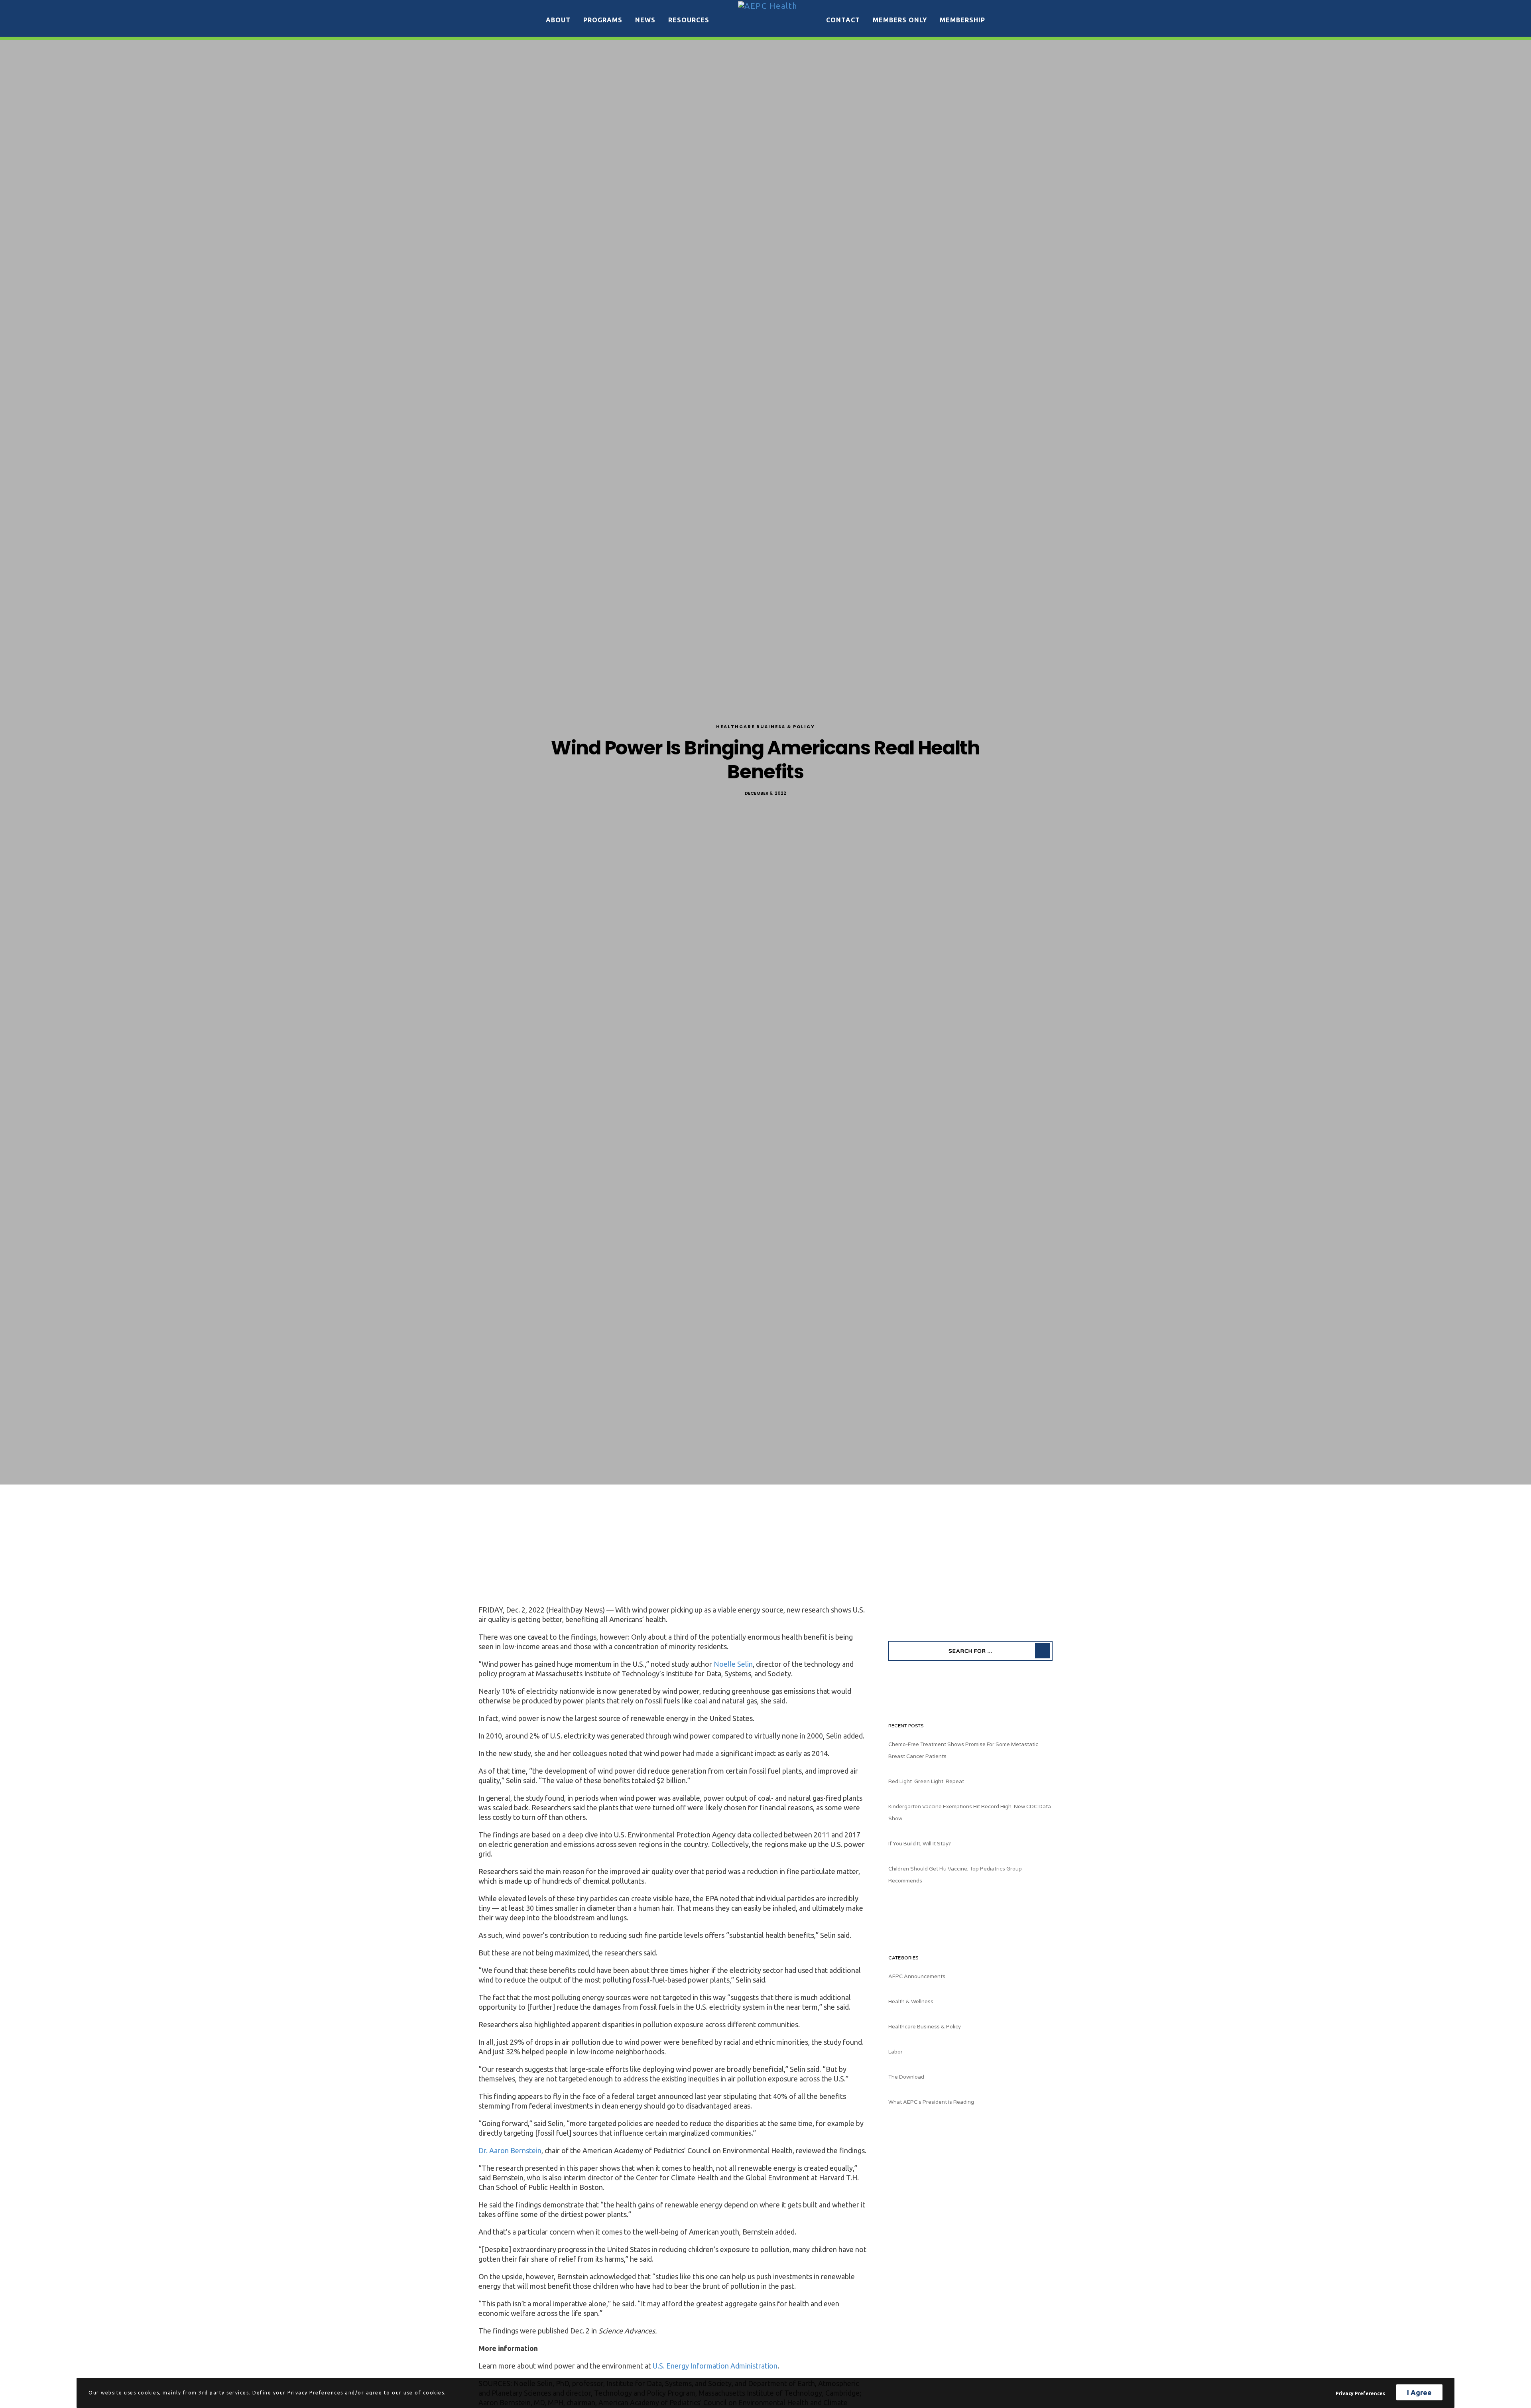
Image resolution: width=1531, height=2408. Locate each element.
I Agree (1419, 2392)
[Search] (1043, 1651)
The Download (906, 2077)
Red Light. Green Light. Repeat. (927, 1782)
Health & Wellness (911, 2002)
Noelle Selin (733, 1664)
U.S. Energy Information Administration (715, 2366)
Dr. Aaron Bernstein (510, 2150)
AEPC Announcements (917, 1977)
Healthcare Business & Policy (765, 727)
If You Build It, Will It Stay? (920, 1844)
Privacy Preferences (1360, 2393)
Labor (895, 2052)
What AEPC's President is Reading (931, 2102)
